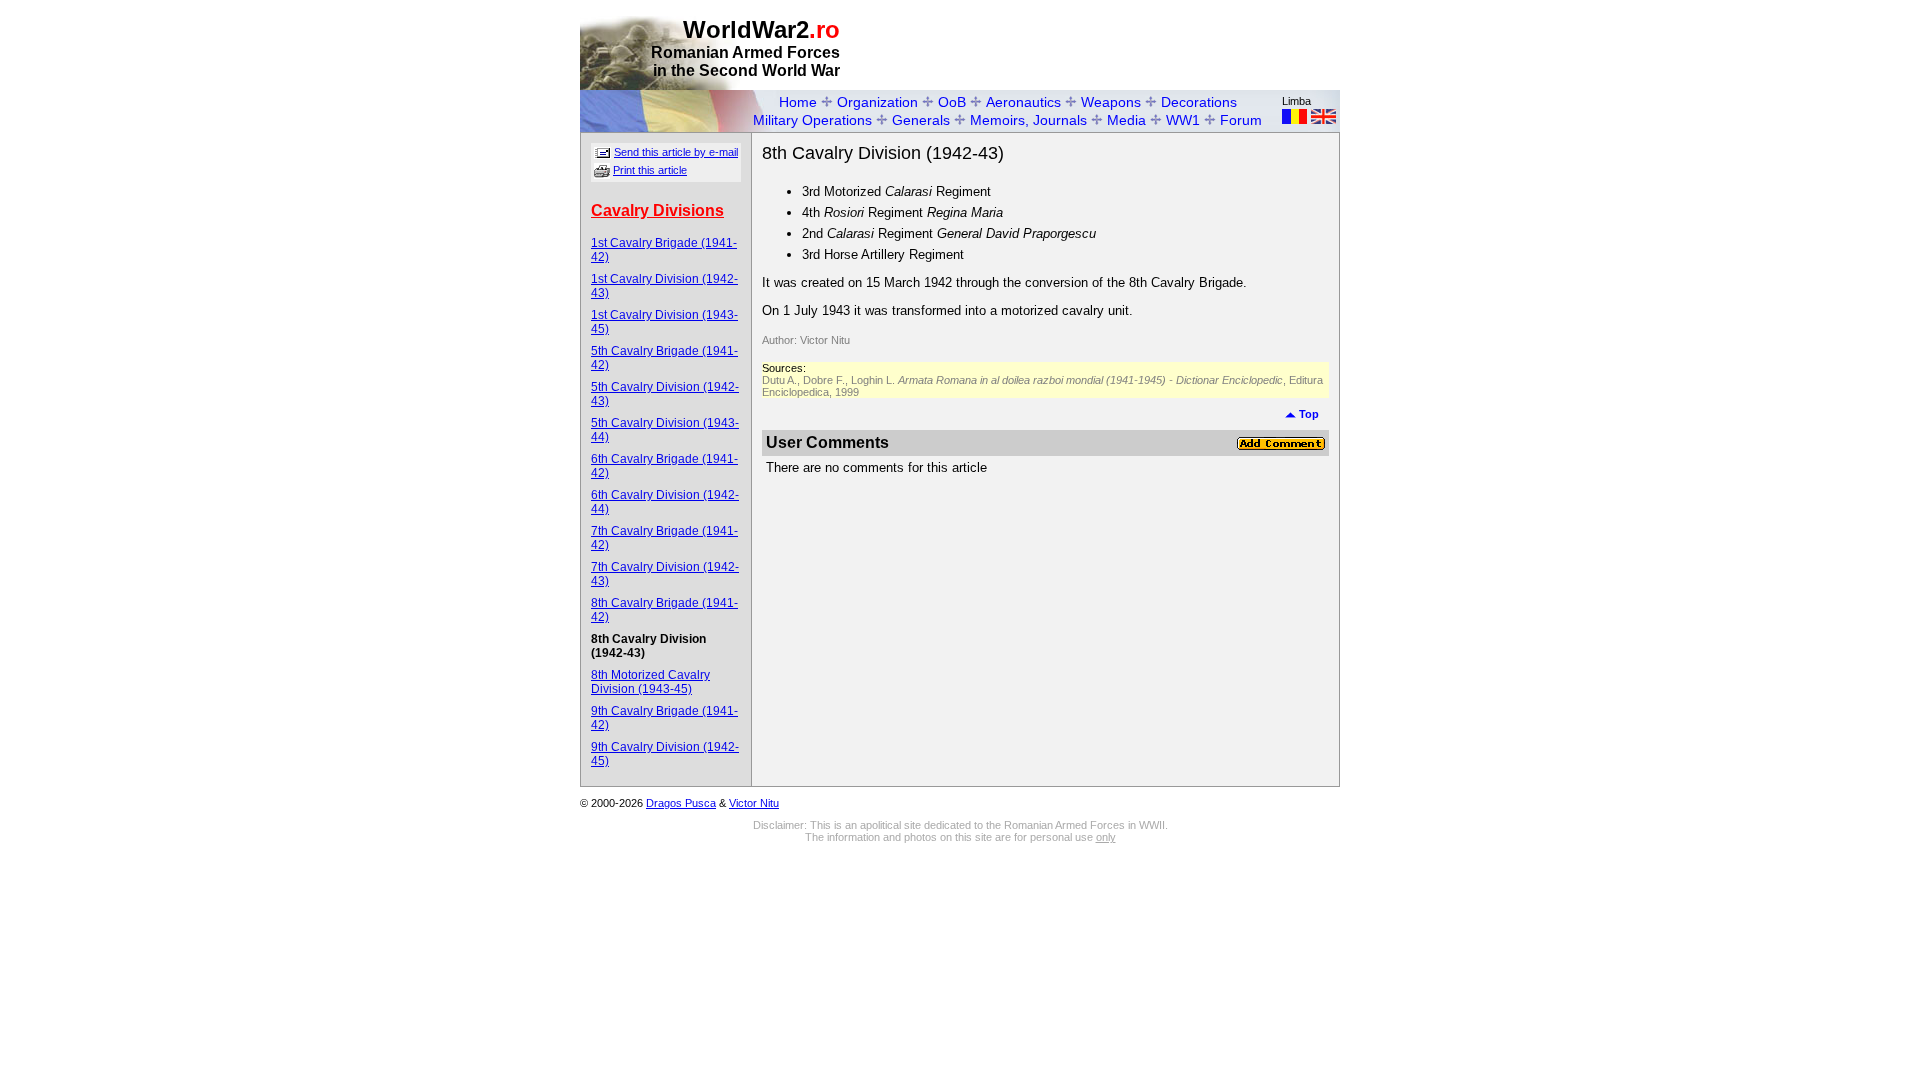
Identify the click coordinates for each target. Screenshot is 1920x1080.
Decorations (1199, 102)
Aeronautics (1023, 102)
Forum (1241, 120)
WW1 (1183, 120)
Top (1307, 414)
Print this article (650, 170)
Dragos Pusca (681, 803)
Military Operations (812, 120)
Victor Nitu (754, 803)
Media (1126, 120)
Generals (921, 120)
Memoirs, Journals (1028, 120)
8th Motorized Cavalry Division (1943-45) (650, 682)
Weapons (1111, 102)
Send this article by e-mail (676, 152)
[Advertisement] (1106, 46)
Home (798, 102)
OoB (952, 102)
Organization (877, 102)
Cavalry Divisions (657, 210)
